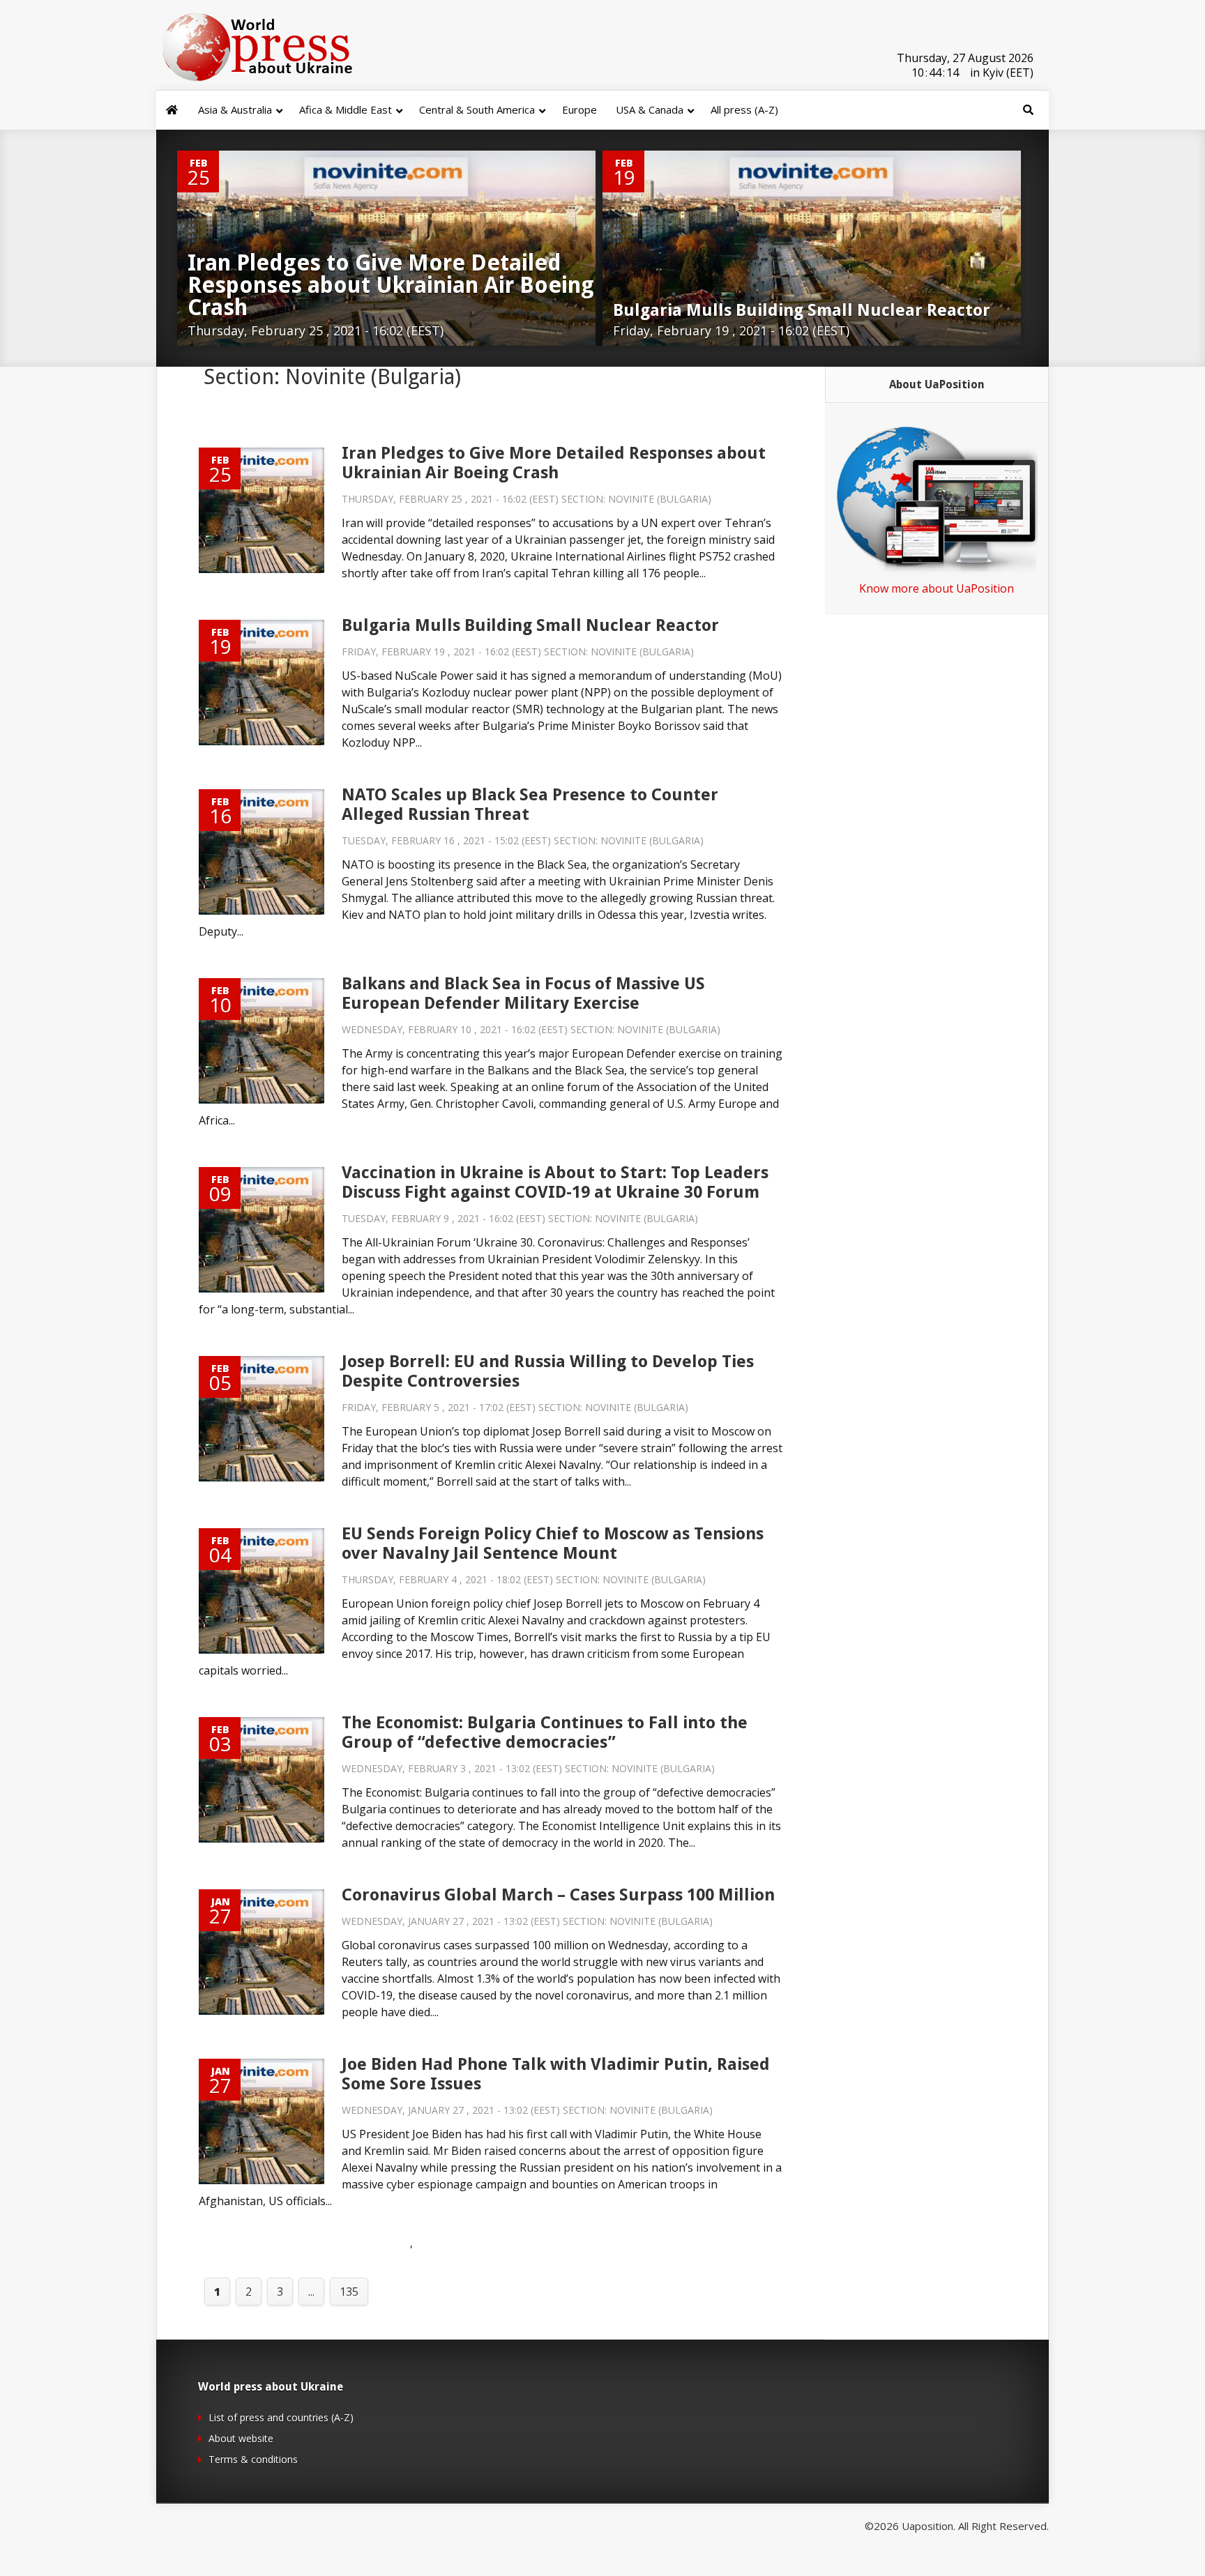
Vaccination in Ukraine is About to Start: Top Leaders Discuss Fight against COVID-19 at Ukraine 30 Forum (555, 1182)
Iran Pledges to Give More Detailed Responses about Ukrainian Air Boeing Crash (554, 463)
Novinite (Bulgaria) (660, 499)
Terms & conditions (253, 2459)
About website (241, 2438)
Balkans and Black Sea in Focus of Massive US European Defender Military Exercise (523, 993)
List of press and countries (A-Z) (281, 2417)
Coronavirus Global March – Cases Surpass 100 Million (558, 1895)
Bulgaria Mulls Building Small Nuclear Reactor (530, 625)
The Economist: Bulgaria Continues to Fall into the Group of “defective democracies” (545, 1732)
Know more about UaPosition (937, 588)
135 (349, 2292)
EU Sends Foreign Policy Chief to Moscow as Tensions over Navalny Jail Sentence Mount (553, 1544)
